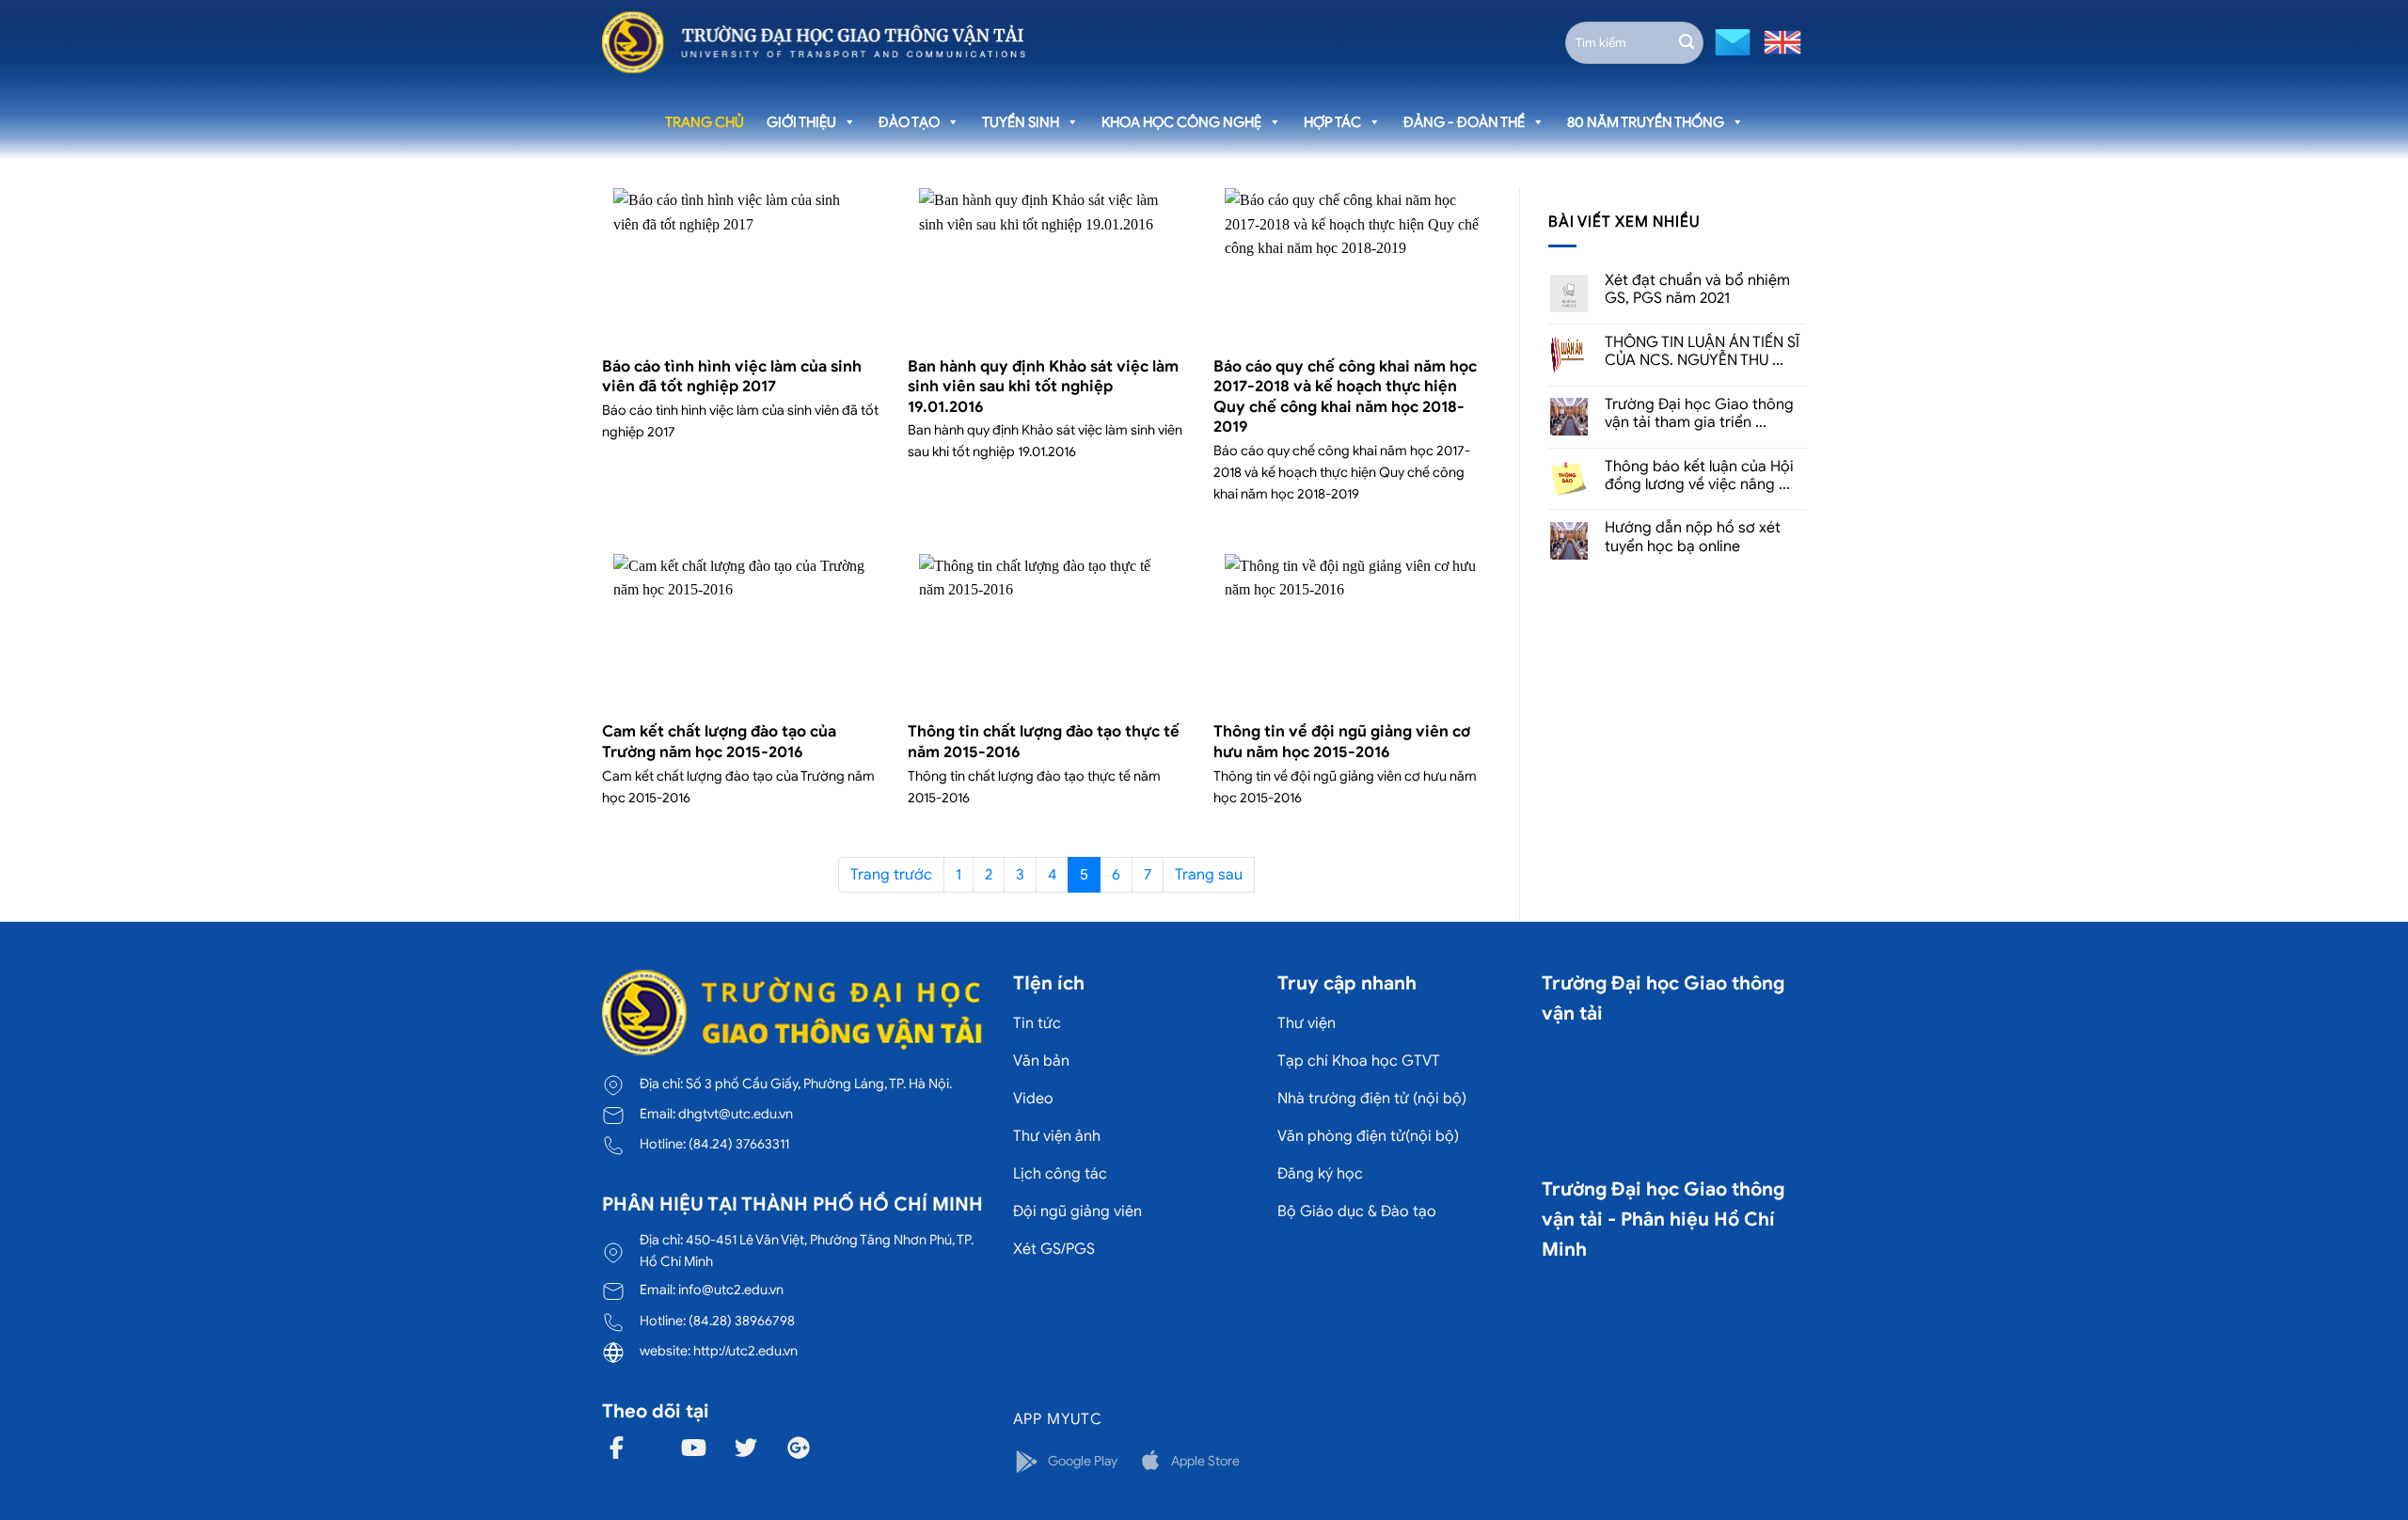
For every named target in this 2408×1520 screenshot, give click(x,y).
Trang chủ (705, 122)
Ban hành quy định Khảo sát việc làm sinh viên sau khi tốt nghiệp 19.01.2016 (1043, 387)
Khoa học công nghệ (1181, 122)
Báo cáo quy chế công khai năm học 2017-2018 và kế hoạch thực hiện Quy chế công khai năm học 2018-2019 (1345, 397)
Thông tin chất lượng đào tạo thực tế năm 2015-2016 (1044, 742)
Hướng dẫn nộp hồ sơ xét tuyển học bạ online (1693, 537)
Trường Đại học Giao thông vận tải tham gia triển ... (1699, 414)
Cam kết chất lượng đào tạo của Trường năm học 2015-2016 (719, 742)
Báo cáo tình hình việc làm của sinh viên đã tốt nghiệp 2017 (732, 377)
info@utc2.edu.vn (731, 1290)
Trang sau (1209, 875)
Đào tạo (909, 122)
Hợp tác (1332, 122)
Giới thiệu (801, 122)
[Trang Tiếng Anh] (1779, 41)
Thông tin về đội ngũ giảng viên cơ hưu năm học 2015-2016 (1342, 742)
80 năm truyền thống (1646, 122)
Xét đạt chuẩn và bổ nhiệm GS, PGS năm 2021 (1697, 290)
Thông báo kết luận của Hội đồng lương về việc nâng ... (1699, 476)
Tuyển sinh (1021, 122)
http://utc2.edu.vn (745, 1351)
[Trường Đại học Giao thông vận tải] (814, 42)
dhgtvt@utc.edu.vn (736, 1114)
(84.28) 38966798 (742, 1321)
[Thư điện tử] (1730, 41)
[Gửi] (1687, 42)
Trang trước (891, 875)
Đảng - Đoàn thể (1464, 122)
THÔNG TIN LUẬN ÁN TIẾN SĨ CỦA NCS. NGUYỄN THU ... (1702, 352)
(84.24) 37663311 (739, 1144)
